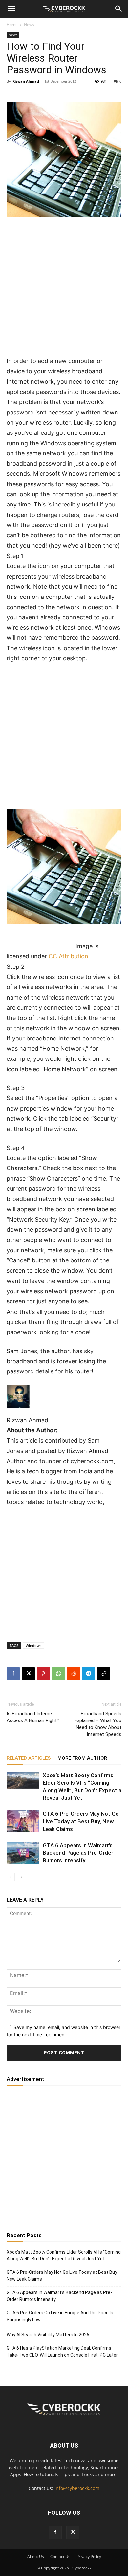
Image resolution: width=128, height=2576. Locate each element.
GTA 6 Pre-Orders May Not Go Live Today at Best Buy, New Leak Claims (81, 1821)
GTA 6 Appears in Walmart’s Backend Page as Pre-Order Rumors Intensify (78, 1853)
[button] (11, 9)
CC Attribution (68, 956)
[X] (28, 1674)
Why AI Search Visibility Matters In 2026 (48, 2335)
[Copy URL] (104, 1674)
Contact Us (60, 2557)
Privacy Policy (89, 2557)
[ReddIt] (74, 1674)
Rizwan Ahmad (26, 81)
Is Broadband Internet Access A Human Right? (33, 1717)
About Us (36, 2557)
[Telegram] (89, 1674)
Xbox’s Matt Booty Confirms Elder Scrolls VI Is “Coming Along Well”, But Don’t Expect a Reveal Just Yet (64, 2255)
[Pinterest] (43, 1674)
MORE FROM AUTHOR (82, 1758)
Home (12, 24)
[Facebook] (13, 1674)
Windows (33, 1645)
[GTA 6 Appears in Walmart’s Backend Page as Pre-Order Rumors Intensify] (23, 1853)
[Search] (119, 9)
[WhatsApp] (58, 1674)
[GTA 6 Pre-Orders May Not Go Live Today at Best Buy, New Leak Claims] (23, 1822)
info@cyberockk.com (77, 2488)
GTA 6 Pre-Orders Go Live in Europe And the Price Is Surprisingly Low (60, 2316)
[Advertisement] (64, 289)
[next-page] (21, 1877)
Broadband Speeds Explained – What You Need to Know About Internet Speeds (98, 1724)
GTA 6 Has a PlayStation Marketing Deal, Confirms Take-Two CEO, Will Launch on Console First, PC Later (62, 2352)
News (29, 24)
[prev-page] (11, 1877)
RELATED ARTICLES (29, 1758)
